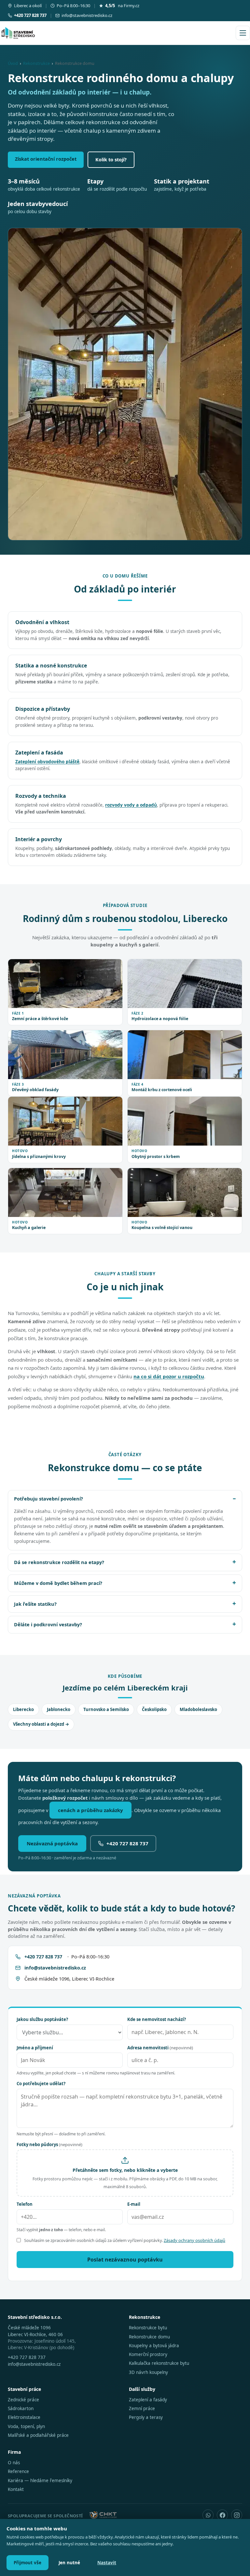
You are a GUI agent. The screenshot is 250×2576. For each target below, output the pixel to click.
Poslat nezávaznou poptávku (125, 2260)
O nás (14, 2463)
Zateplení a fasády (148, 2400)
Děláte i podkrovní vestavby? (48, 1624)
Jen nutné (69, 2563)
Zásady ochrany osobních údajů (194, 2240)
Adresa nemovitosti (160, 2048)
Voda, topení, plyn (26, 2426)
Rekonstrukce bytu (148, 2328)
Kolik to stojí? (111, 159)
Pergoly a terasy (146, 2417)
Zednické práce (23, 2400)
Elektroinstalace (24, 2417)
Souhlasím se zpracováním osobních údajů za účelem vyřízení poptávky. (125, 2240)
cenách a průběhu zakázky (90, 1810)
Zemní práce (142, 2408)
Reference (18, 2471)
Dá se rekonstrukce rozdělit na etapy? (59, 1562)
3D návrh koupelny (148, 2372)
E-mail (134, 2204)
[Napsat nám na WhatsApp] (208, 2515)
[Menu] (243, 33)
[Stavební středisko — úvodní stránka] (18, 33)
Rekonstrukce (36, 63)
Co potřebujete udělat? (41, 2084)
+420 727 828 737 (127, 1843)
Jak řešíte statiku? (35, 1604)
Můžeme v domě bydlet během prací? (58, 1583)
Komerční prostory (148, 2354)
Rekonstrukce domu (149, 2337)
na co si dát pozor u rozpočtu (169, 1376)
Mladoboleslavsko (198, 1709)
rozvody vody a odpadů (131, 805)
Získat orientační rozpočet (46, 159)
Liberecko (23, 1709)
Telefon (25, 2204)
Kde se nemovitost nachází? (157, 2019)
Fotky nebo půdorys (49, 2144)
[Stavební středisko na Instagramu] (237, 2515)
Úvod (13, 63)
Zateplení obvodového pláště (47, 762)
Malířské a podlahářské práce (38, 2435)
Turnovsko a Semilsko (106, 1709)
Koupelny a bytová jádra (154, 2346)
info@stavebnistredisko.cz (87, 15)
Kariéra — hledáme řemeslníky (40, 2481)
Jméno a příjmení (35, 2048)
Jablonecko (59, 1709)
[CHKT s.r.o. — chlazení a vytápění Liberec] (103, 2515)
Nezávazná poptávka (52, 1843)
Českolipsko (154, 1709)
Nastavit (107, 2563)
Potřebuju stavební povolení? (49, 1499)
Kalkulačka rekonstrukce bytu (159, 2363)
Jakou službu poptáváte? (42, 2019)
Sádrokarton (21, 2408)
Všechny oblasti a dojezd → (41, 1724)
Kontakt (16, 2489)
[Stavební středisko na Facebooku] (222, 2515)
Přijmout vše (28, 2563)
